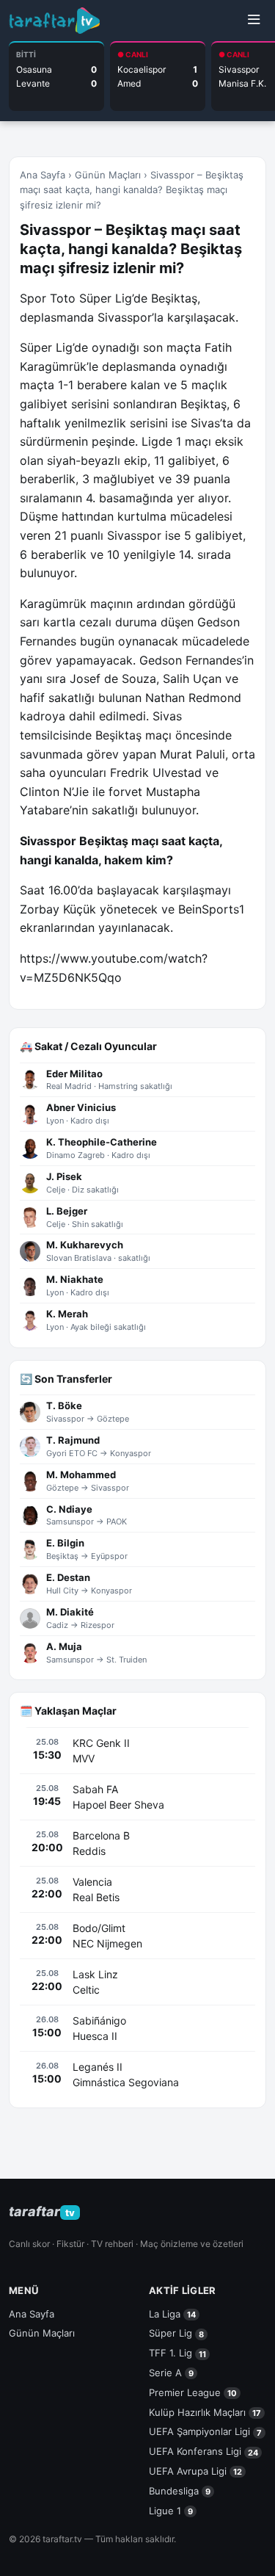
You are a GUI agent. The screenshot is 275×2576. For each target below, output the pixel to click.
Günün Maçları (108, 175)
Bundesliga (180, 2491)
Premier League (193, 2392)
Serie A (171, 2373)
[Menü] (254, 21)
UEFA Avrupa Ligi (195, 2471)
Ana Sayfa (43, 175)
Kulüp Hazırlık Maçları (205, 2412)
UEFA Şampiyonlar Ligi (205, 2431)
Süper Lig (176, 2333)
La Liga (172, 2314)
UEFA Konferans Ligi (203, 2451)
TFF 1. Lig (177, 2353)
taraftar (42, 2211)
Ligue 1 (171, 2511)
